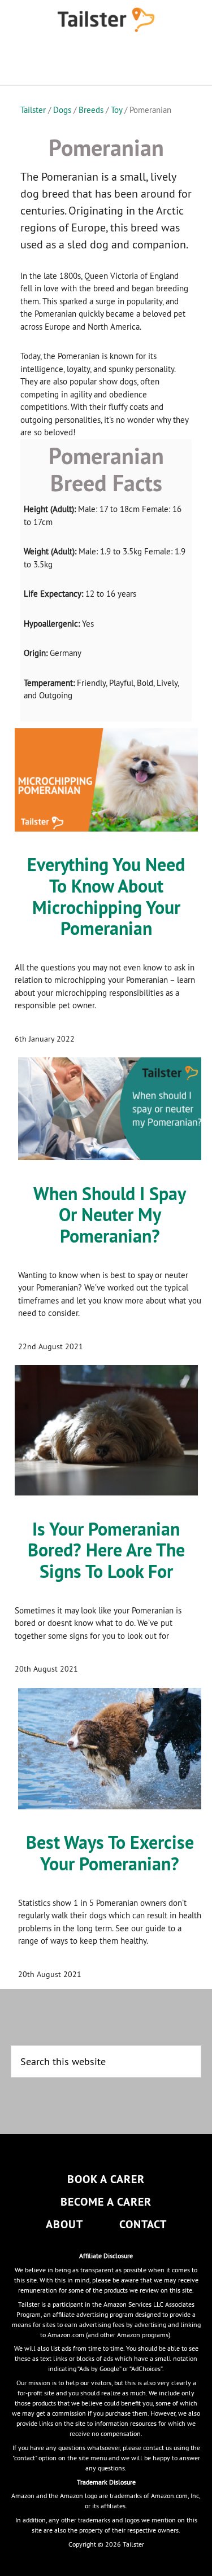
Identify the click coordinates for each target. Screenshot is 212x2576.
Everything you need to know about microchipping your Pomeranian (106, 896)
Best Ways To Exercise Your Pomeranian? (110, 1853)
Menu (106, 62)
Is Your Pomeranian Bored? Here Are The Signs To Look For (106, 1551)
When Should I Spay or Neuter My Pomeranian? (110, 1215)
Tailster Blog (106, 20)
